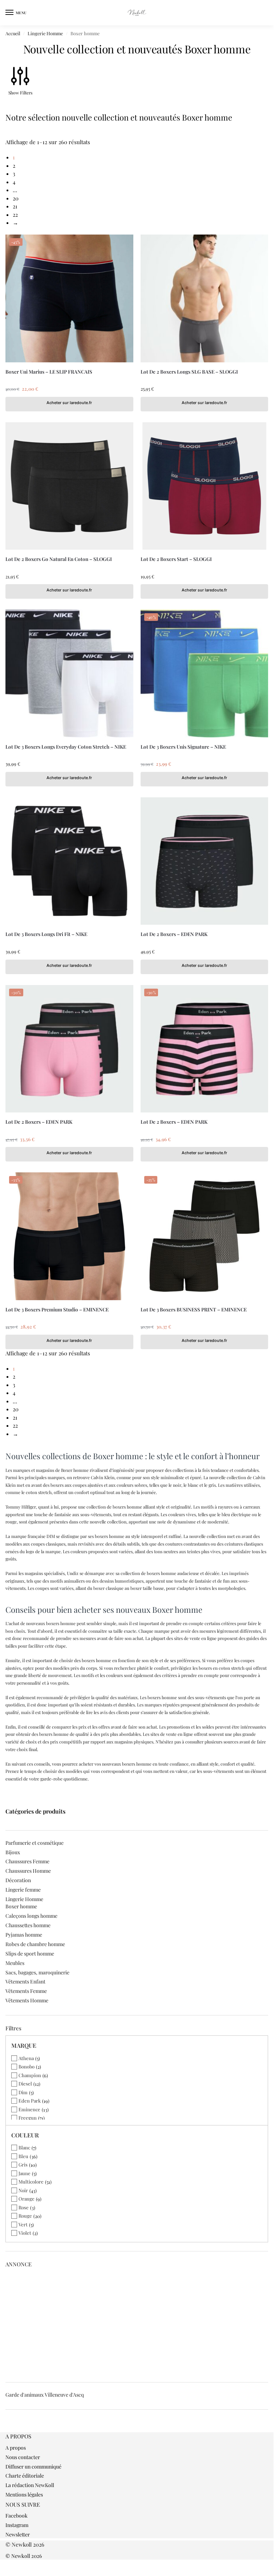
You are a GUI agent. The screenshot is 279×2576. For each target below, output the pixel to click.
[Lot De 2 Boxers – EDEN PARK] (205, 861)
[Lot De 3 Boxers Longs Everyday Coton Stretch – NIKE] (69, 673)
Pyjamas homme (24, 1935)
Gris (23, 2164)
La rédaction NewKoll (30, 2485)
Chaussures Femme (27, 1861)
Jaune (25, 2173)
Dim (23, 2092)
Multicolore (31, 2182)
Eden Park (30, 2101)
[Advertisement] (139, 2323)
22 (15, 215)
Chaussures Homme (28, 1871)
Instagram (17, 2525)
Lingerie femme (23, 1890)
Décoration (18, 1880)
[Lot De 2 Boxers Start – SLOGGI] (205, 486)
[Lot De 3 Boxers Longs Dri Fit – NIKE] (69, 861)
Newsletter (18, 2534)
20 (16, 198)
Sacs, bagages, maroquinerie (37, 1972)
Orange (27, 2199)
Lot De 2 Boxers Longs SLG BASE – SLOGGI (189, 371)
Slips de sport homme (30, 1954)
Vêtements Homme (27, 2000)
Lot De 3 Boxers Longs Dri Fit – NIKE (46, 934)
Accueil (13, 33)
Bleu (23, 2156)
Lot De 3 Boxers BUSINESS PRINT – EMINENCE (194, 1309)
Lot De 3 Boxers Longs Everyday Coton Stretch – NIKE (66, 746)
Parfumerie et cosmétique (35, 1843)
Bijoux (13, 1852)
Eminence (29, 2109)
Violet (25, 2233)
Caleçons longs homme (31, 1916)
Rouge (25, 2216)
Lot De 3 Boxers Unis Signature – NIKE (183, 746)
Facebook (17, 2516)
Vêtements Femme (26, 1991)
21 (15, 206)
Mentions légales (24, 2494)
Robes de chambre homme (35, 1944)
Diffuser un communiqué (33, 2467)
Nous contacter (23, 2457)
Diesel (25, 2083)
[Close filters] (8, 2429)
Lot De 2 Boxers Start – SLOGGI (176, 559)
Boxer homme (21, 1906)
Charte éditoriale (25, 2476)
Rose (24, 2207)
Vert (23, 2224)
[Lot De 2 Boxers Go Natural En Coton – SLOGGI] (69, 486)
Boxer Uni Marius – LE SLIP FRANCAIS (49, 371)
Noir (23, 2190)
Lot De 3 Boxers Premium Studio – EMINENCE (57, 1309)
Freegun (28, 2118)
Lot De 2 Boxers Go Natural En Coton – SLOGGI (59, 559)
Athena (26, 2058)
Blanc (24, 2147)
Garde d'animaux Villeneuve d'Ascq (45, 2395)
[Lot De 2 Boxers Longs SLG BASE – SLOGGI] (205, 298)
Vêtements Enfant (25, 1981)
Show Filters (20, 93)
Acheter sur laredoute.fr (69, 403)
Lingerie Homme (45, 33)
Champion (30, 2075)
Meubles (15, 1963)
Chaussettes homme (28, 1925)
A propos (16, 2448)
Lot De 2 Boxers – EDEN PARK (174, 934)
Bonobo (27, 2066)
